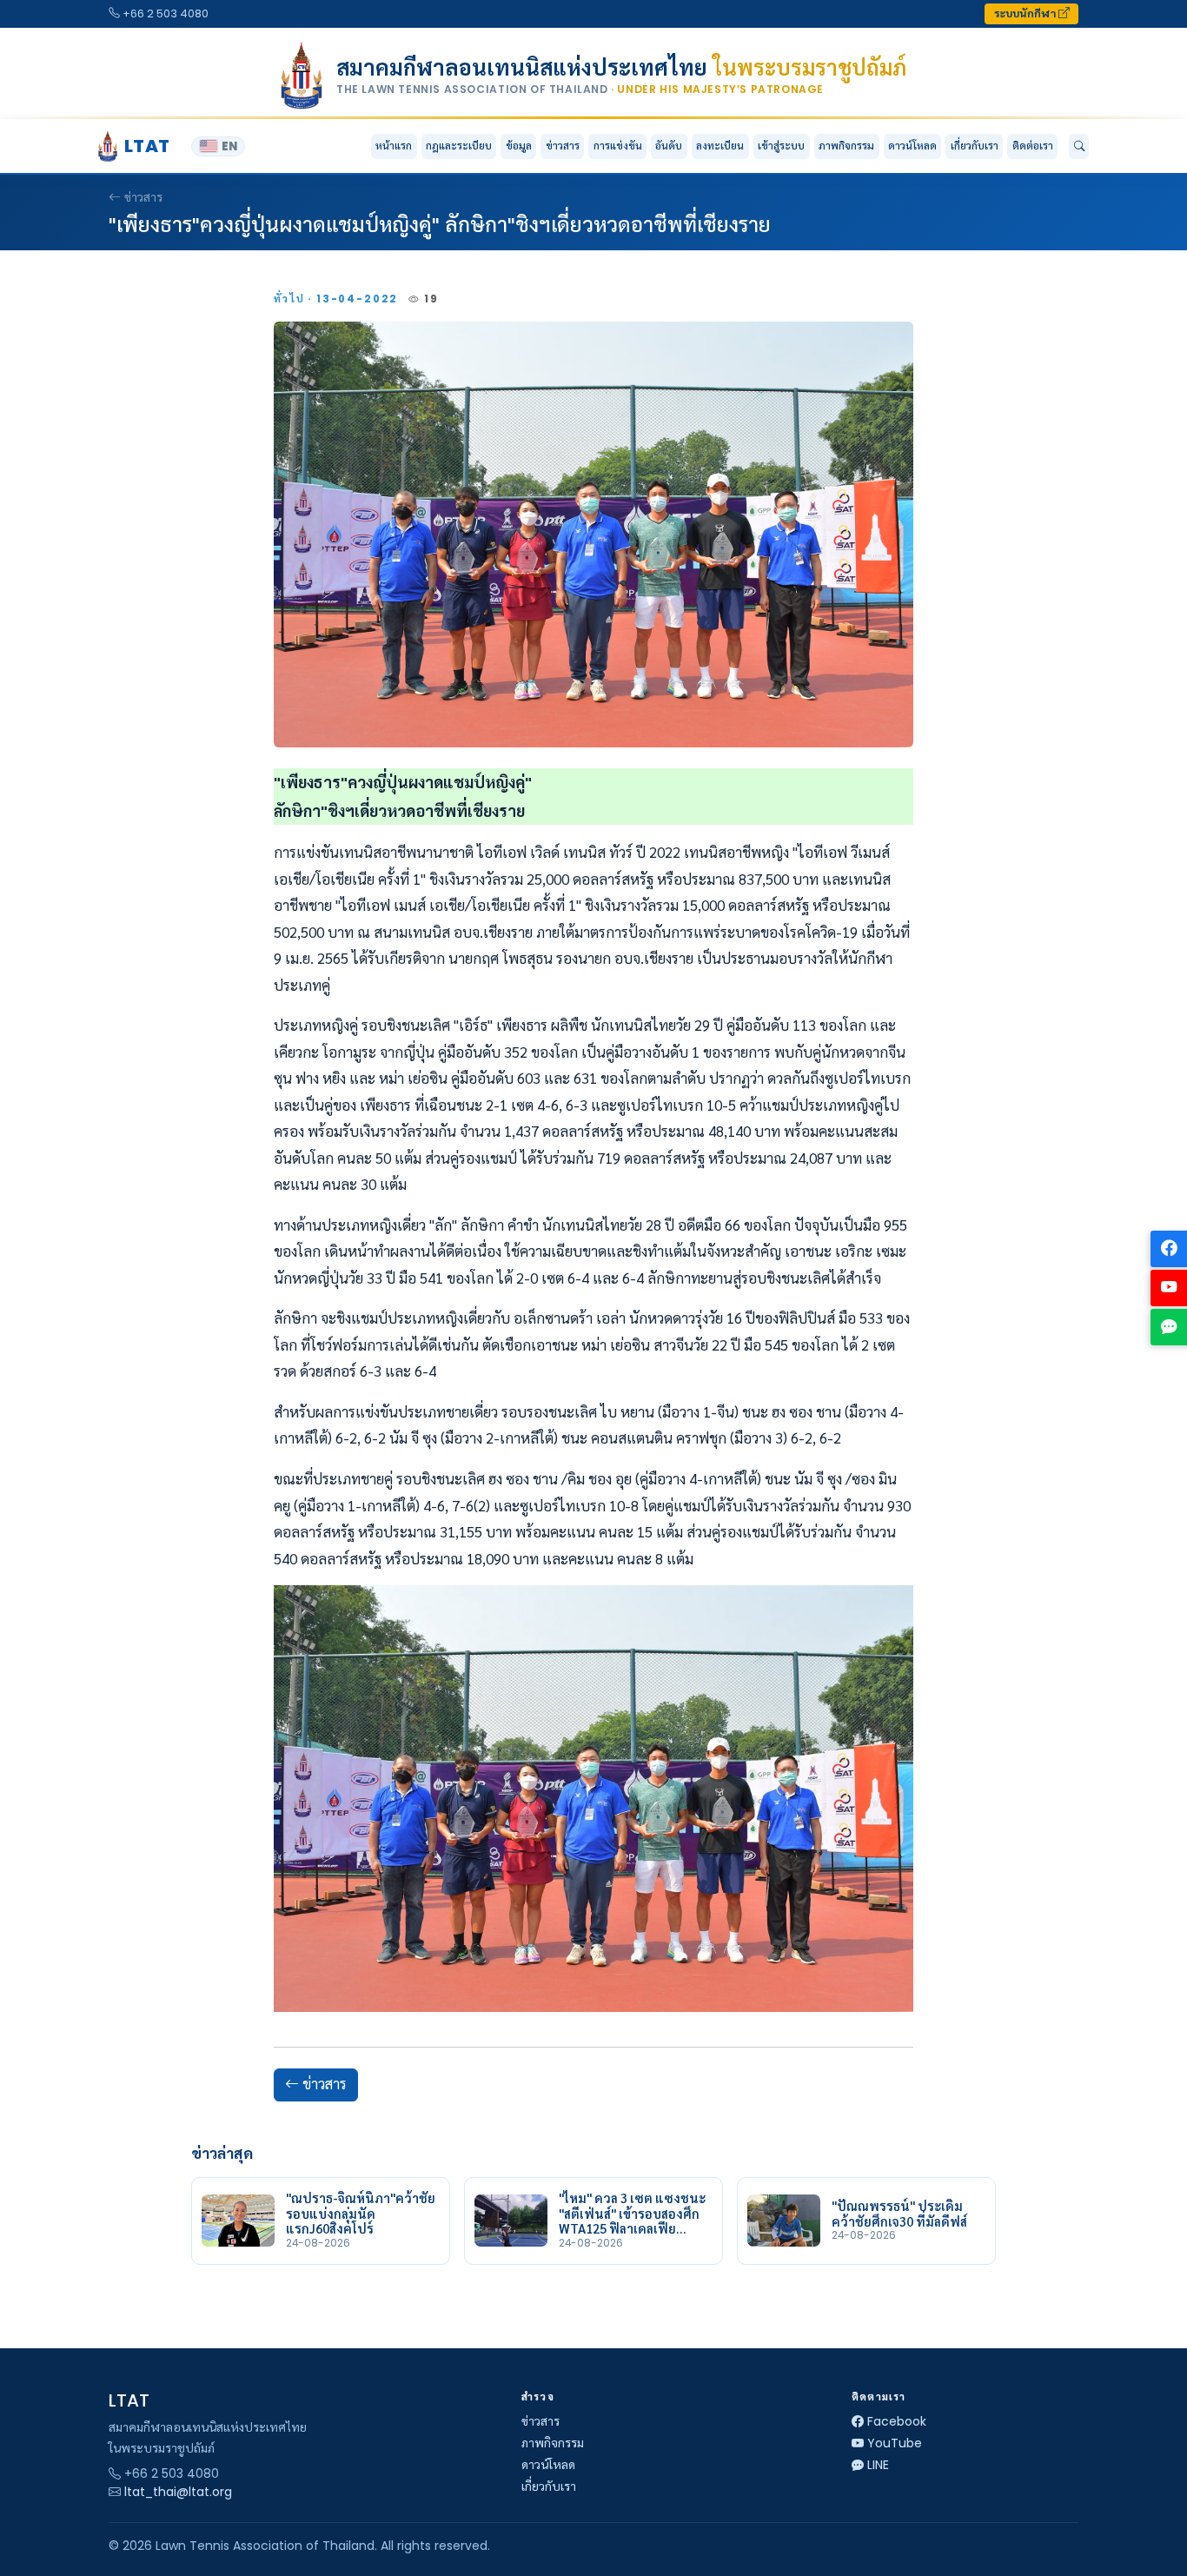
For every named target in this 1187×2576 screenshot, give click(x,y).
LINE (878, 2465)
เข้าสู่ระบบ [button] (781, 146)
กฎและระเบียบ (459, 146)
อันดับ (669, 146)
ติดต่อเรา (1033, 146)
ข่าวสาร (563, 146)
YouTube (895, 2443)
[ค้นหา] (1079, 147)
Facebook (897, 2421)
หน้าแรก (394, 146)
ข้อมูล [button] (519, 146)
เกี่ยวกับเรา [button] (975, 146)
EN (229, 146)
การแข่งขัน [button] (618, 146)
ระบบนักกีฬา (1026, 13)
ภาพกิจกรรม (846, 146)
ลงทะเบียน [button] (720, 146)
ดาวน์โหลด (912, 146)
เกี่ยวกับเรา (549, 2486)
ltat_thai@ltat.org (178, 2492)
